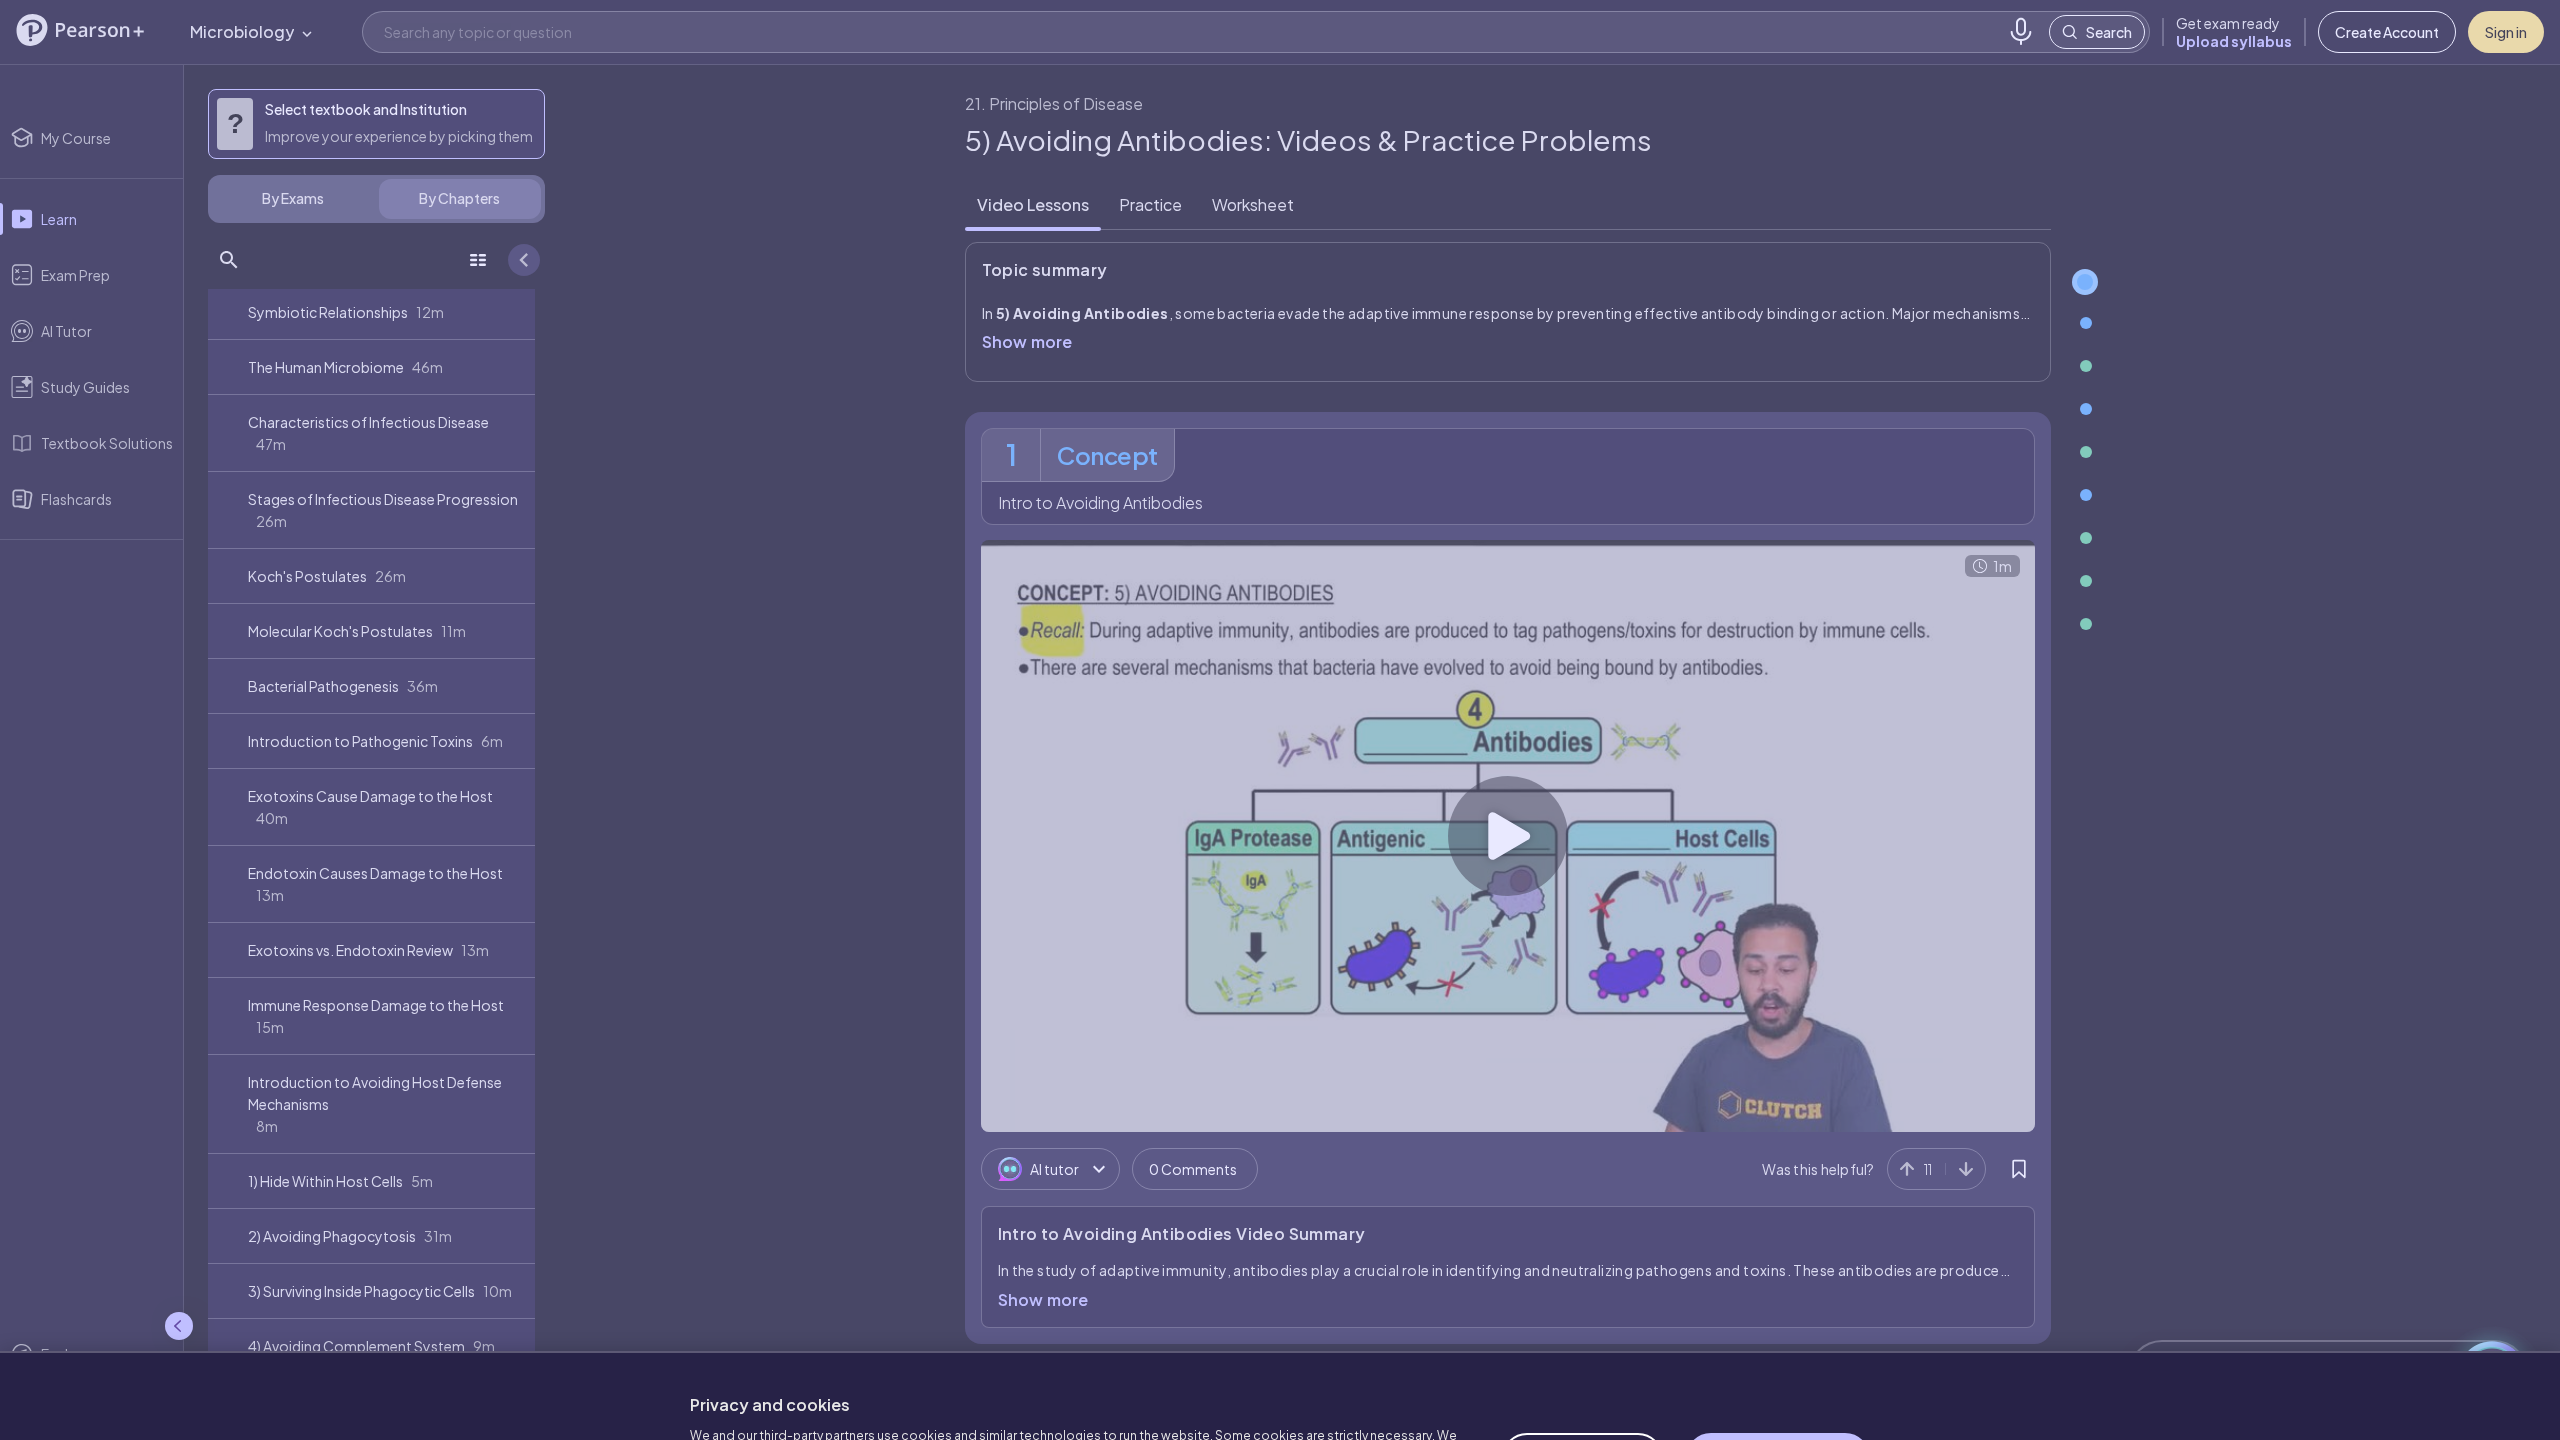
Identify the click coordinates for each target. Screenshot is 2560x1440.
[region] (1280, 1346)
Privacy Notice (1070, 1390)
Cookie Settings (1582, 1359)
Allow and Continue (1778, 1359)
